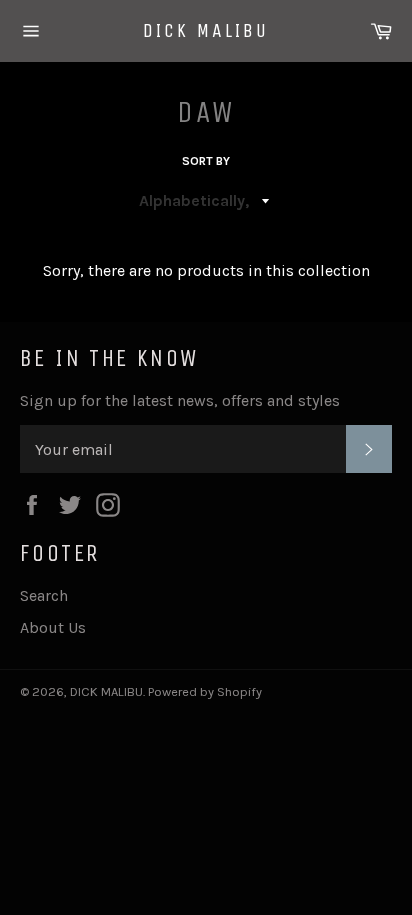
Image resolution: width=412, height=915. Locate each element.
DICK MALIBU (206, 30)
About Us (53, 627)
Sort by (206, 161)
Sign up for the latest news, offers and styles (180, 400)
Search (44, 595)
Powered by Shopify (205, 691)
